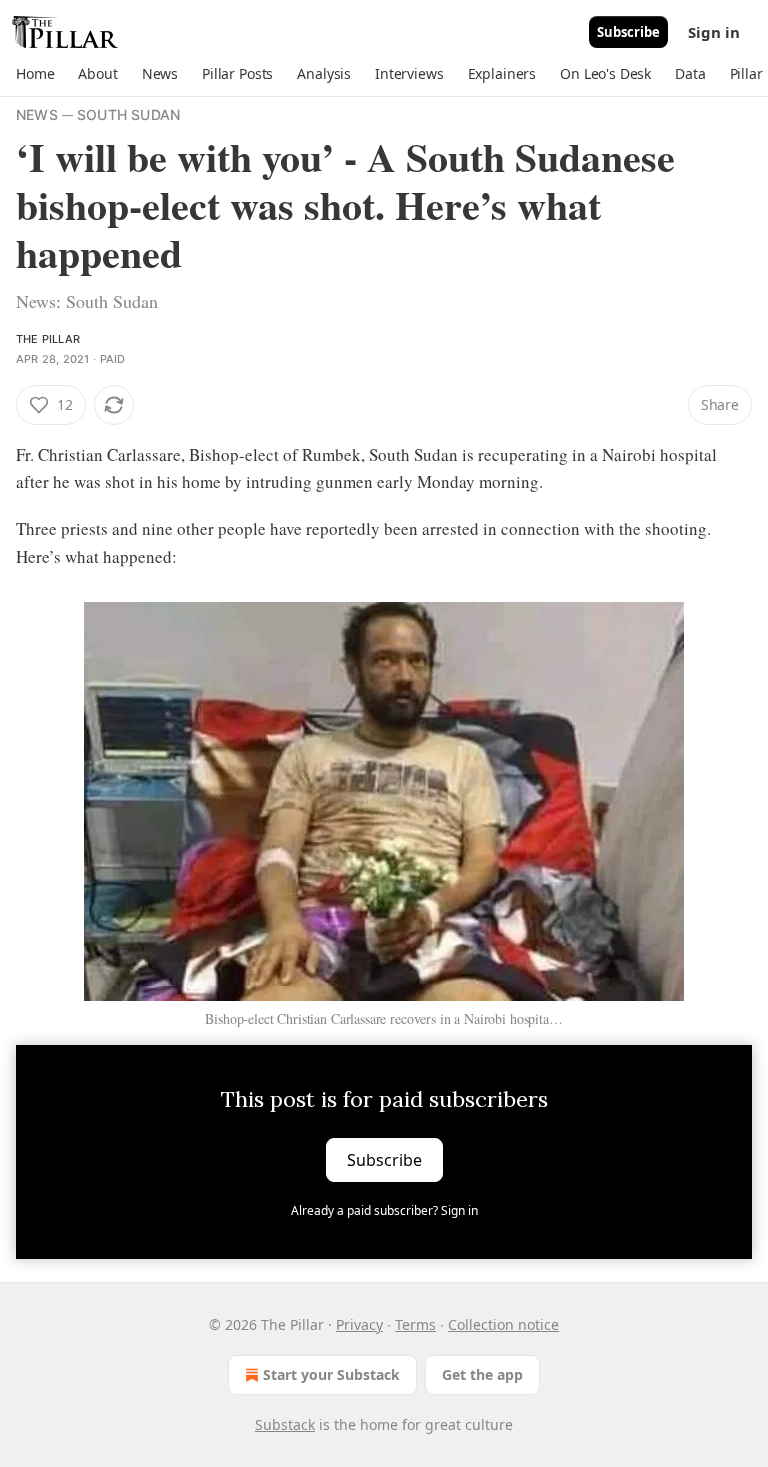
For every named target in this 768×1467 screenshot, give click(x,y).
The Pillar (48, 339)
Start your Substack (331, 1374)
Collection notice (503, 1324)
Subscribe (628, 32)
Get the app (482, 1374)
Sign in (714, 32)
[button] (35, 74)
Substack (285, 1424)
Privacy (359, 1324)
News (37, 114)
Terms (415, 1324)
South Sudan (128, 114)
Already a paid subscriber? (384, 1210)
